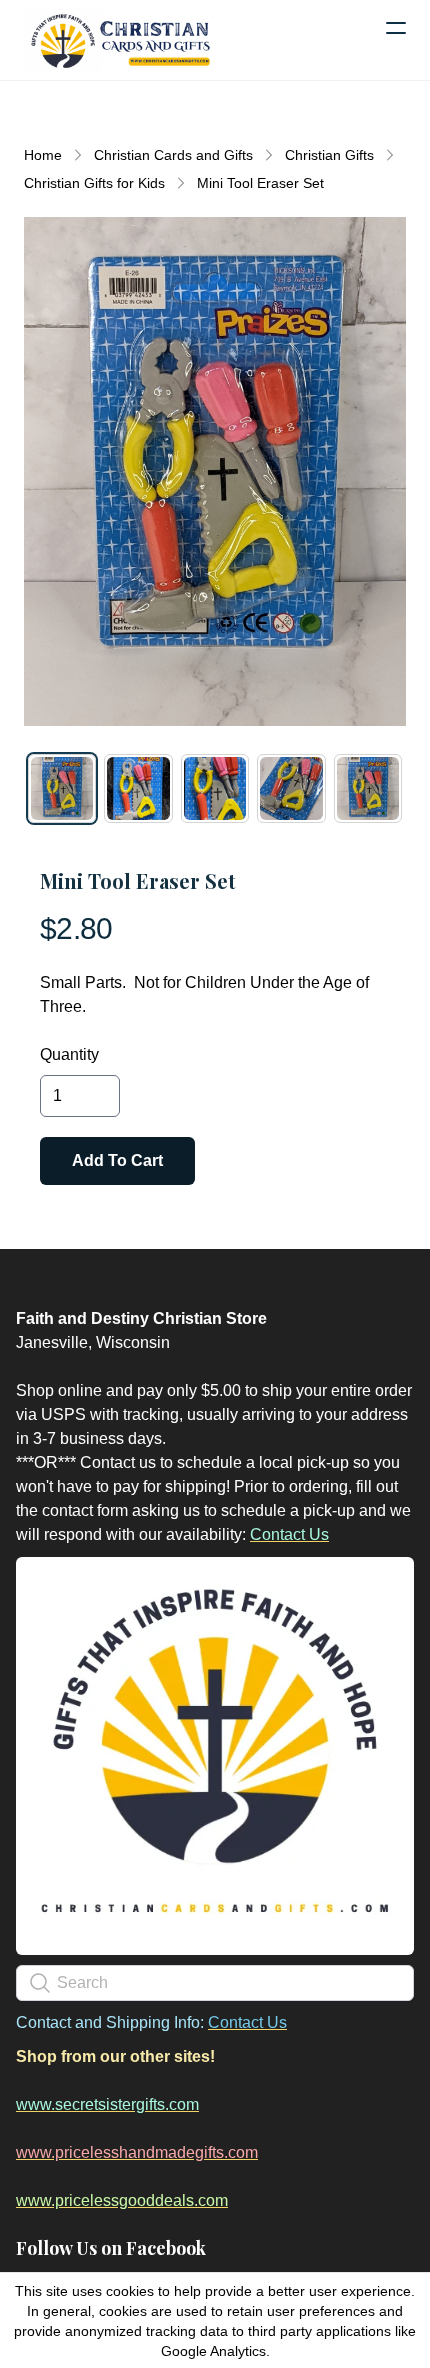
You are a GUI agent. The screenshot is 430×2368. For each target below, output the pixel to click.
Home (43, 155)
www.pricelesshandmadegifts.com (137, 2152)
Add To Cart (117, 1160)
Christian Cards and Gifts (173, 155)
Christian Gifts (329, 155)
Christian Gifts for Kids (94, 183)
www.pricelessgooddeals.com (122, 2200)
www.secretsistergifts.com (107, 2104)
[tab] (62, 788)
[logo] (120, 40)
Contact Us (289, 1534)
